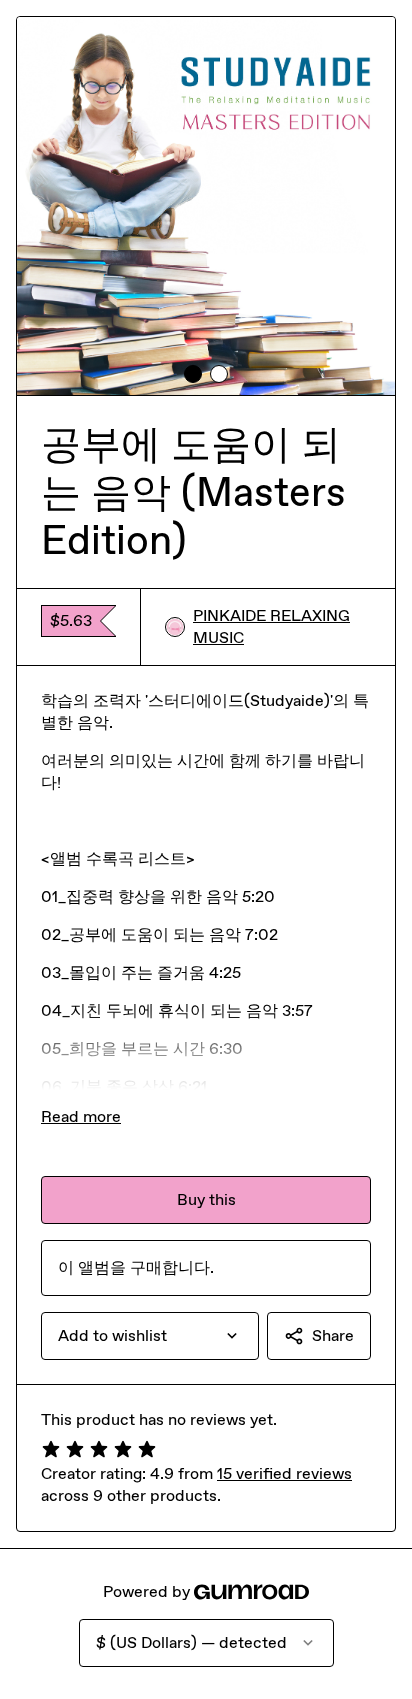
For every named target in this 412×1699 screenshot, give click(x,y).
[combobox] (150, 1336)
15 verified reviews (284, 1473)
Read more (81, 1116)
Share (333, 1335)
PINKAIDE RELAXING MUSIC (271, 626)
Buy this (206, 1199)
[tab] (193, 374)
